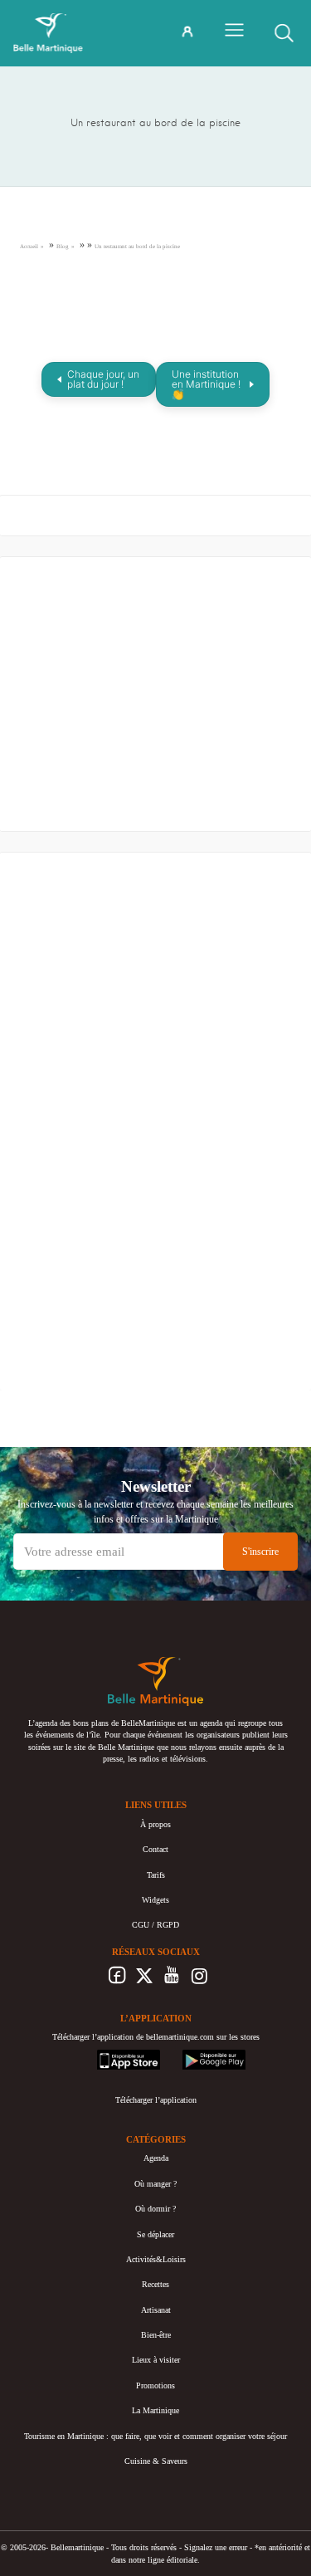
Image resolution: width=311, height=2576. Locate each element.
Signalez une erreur (216, 2547)
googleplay (201, 2055)
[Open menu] (234, 30)
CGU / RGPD (155, 1925)
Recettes (155, 2284)
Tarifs (156, 1875)
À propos (155, 1824)
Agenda (156, 2158)
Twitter (145, 1980)
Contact (155, 1849)
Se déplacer (155, 2234)
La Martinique (155, 2410)
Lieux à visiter (156, 2360)
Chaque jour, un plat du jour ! (103, 379)
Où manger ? (155, 2184)
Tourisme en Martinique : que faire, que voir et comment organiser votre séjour (155, 2436)
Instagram (199, 1980)
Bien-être (156, 2335)
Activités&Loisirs (156, 2259)
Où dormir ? (155, 2209)
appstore (111, 2055)
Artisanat (156, 2310)
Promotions (155, 2385)
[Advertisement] (144, 698)
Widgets (155, 1900)
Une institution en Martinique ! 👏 (206, 384)
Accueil (29, 247)
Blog (63, 247)
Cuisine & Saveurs (156, 2461)
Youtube (172, 1980)
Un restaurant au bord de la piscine (137, 247)
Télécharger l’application (156, 2100)
